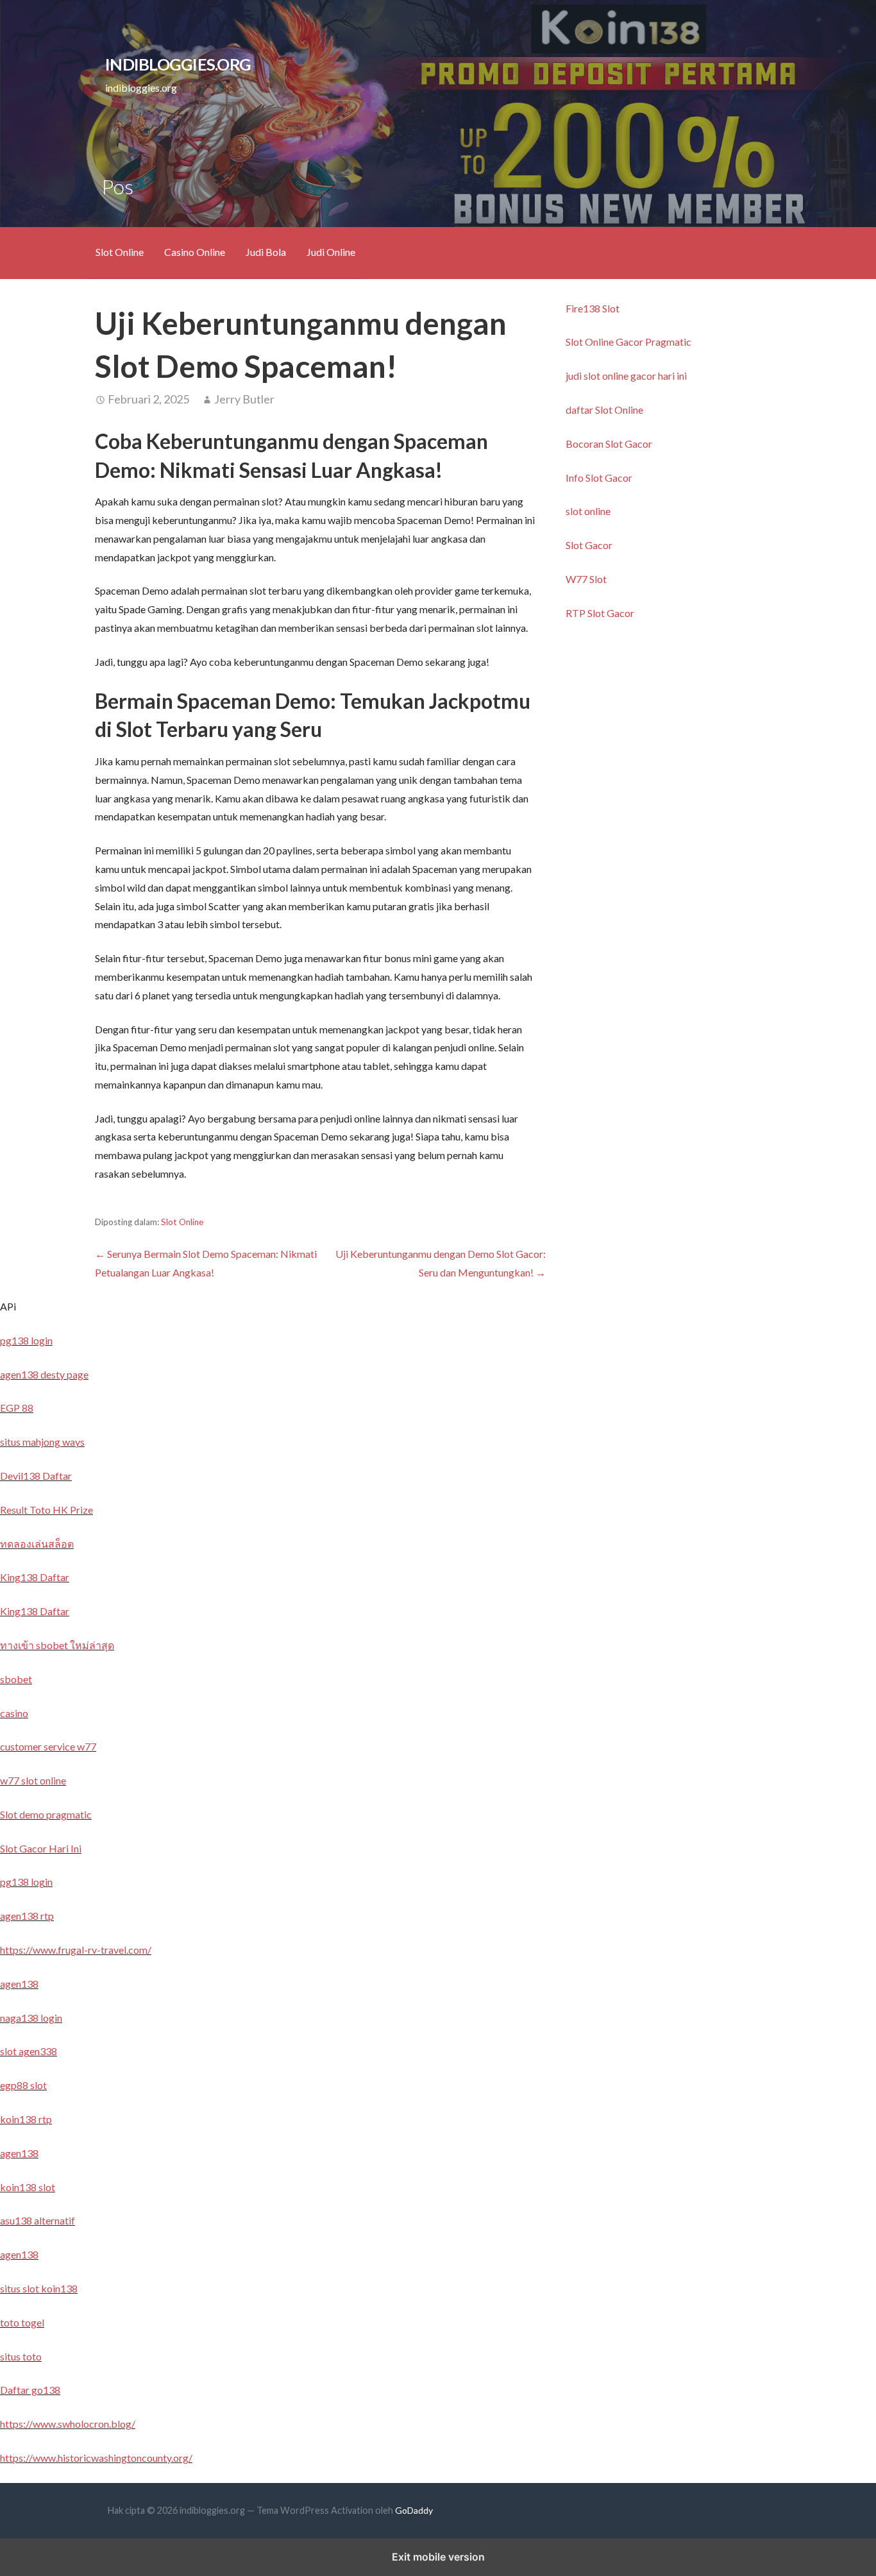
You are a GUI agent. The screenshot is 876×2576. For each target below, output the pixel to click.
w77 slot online (33, 1780)
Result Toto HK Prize (46, 1510)
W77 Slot (586, 579)
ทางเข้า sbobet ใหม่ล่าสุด (57, 1645)
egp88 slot (23, 2085)
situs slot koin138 (39, 2288)
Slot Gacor (589, 545)
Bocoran (585, 444)
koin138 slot (28, 2187)
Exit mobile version (438, 2557)
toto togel (22, 2322)
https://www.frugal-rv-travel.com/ (76, 1950)
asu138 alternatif (38, 2220)
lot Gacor (631, 444)
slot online (588, 511)
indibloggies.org (178, 64)
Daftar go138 (30, 2390)
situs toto (21, 2356)
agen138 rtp (27, 1916)
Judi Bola (266, 252)
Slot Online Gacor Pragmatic (628, 342)
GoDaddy (414, 2510)
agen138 (19, 1984)
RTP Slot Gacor (600, 613)
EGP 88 (17, 1408)
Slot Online (120, 252)
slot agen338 (29, 2051)
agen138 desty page (44, 1374)
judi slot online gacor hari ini (626, 376)
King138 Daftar (35, 1577)
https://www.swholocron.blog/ (68, 2424)
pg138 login (26, 1340)
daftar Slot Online (604, 410)
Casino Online (195, 252)
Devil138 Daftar (36, 1476)
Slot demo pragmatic (46, 1814)
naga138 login (31, 2018)
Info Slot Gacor (599, 478)
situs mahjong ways (42, 1442)
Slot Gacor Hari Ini (41, 1848)
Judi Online (331, 252)
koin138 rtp (26, 2119)
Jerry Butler (244, 399)
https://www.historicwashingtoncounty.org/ (96, 2458)
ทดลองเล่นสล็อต (37, 1544)
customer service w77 (48, 1746)
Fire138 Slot (593, 308)
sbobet (16, 1679)
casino (14, 1713)
